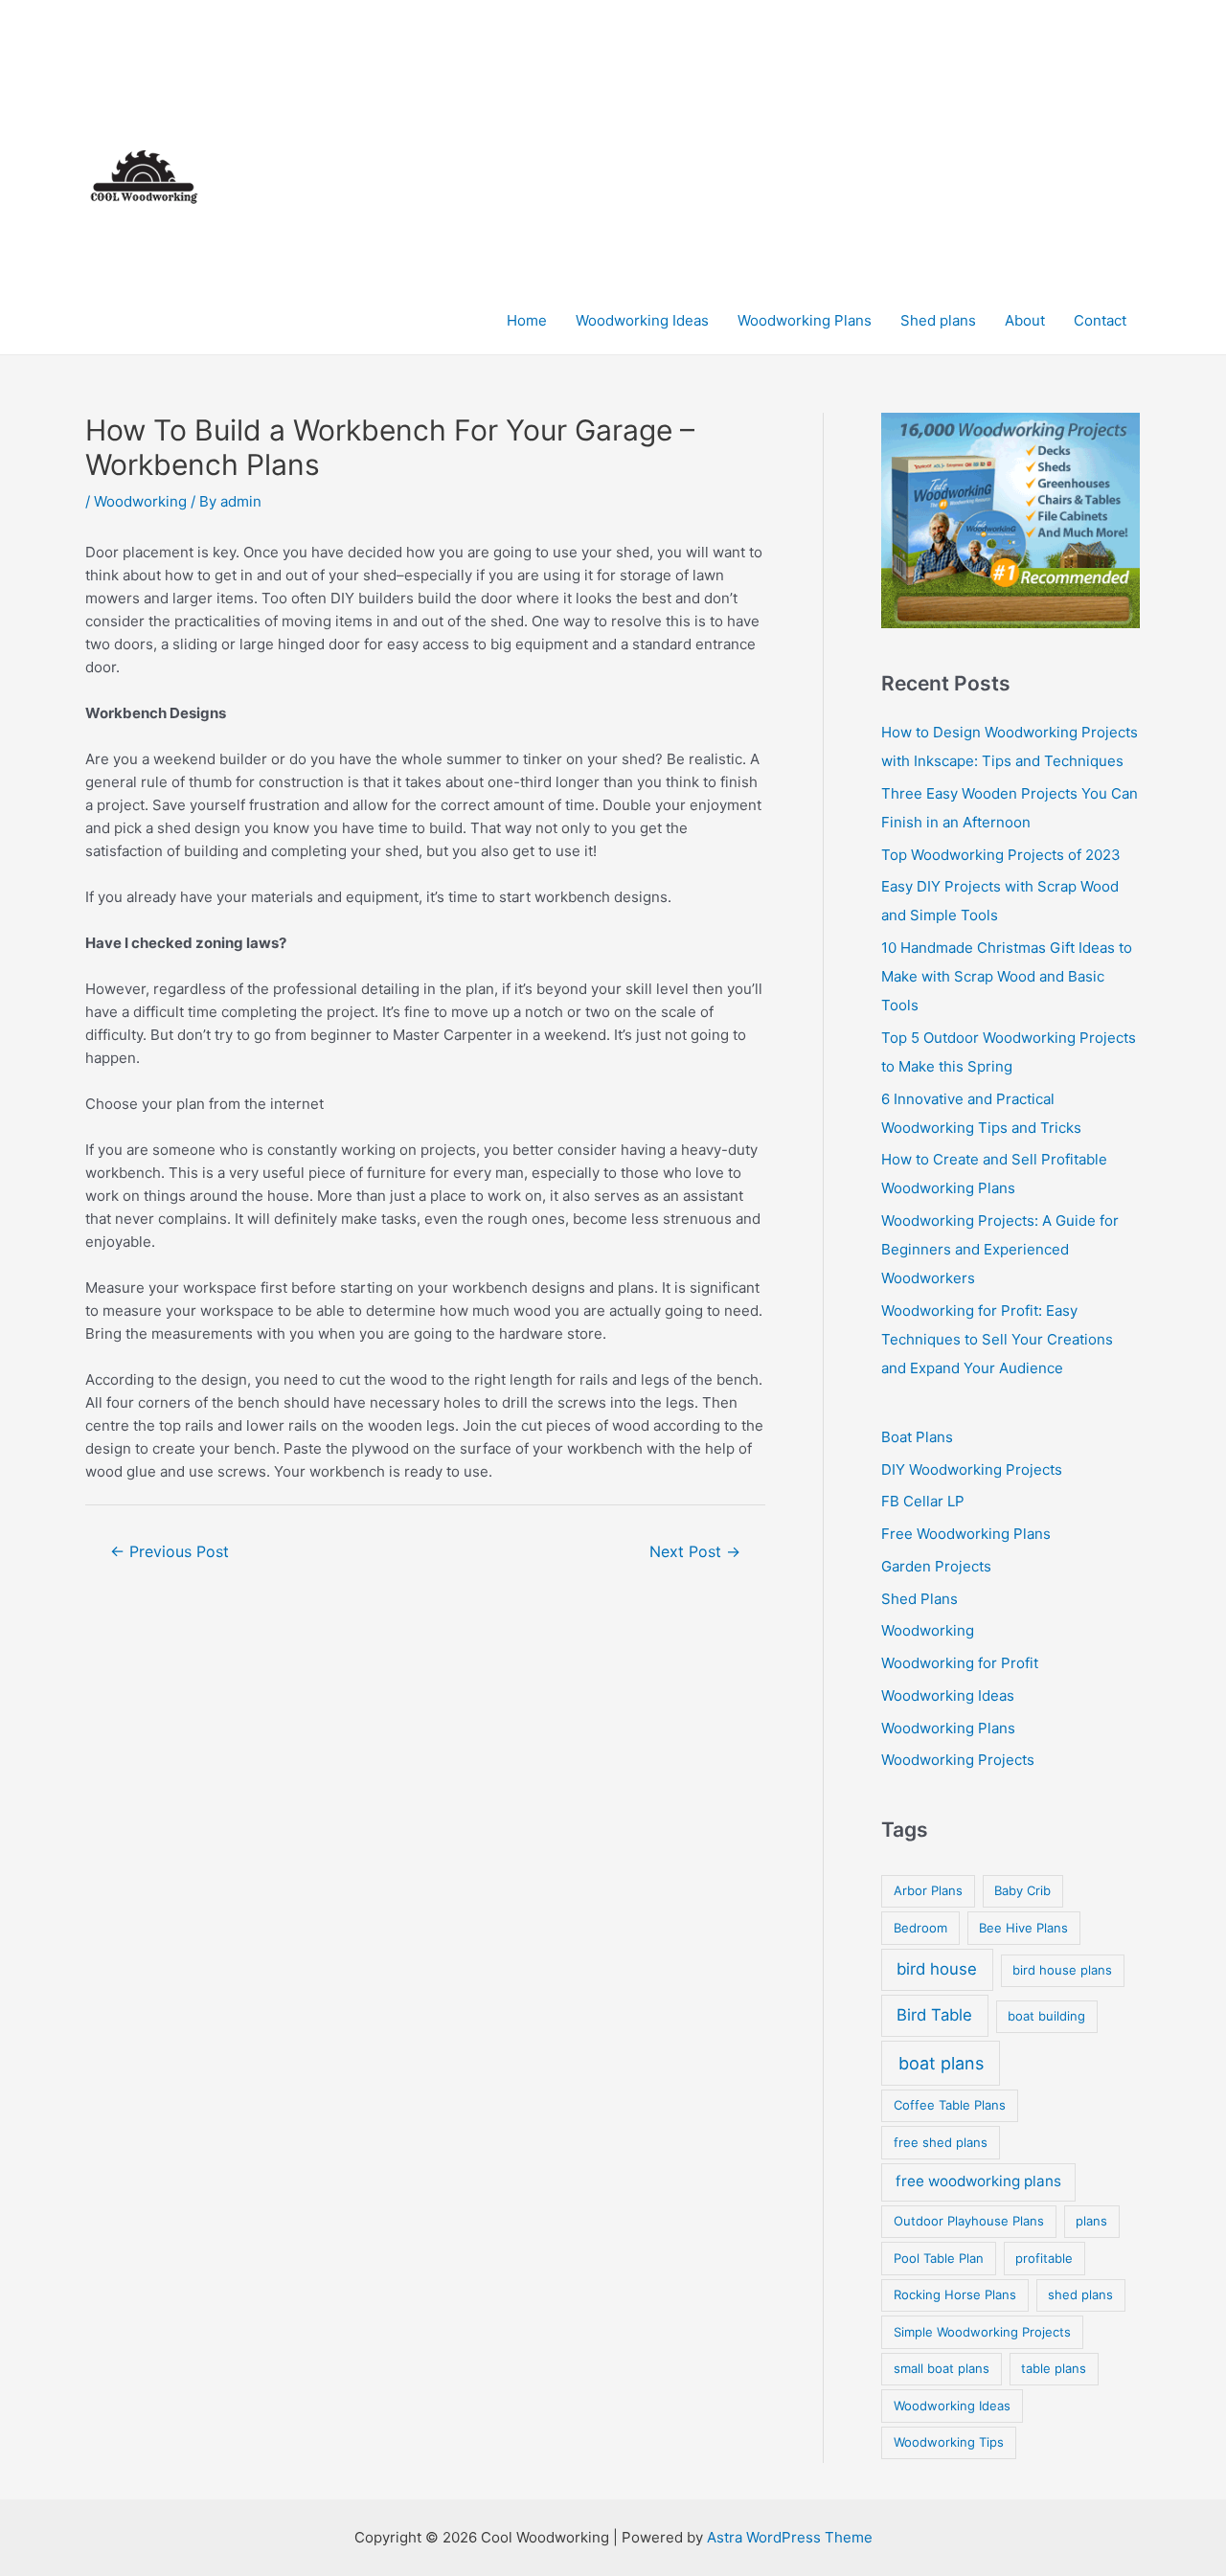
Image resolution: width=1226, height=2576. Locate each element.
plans (1091, 2221)
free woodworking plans (978, 2181)
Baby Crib (1022, 1890)
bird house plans (1062, 1970)
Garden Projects (936, 1566)
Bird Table (934, 2015)
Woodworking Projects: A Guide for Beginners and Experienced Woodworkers (1000, 1249)
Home (527, 320)
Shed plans (938, 320)
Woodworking (140, 501)
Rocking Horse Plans (955, 2294)
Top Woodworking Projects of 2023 (1001, 855)
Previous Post (170, 1552)
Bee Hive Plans (1023, 1928)
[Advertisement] (817, 144)
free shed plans (941, 2142)
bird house (937, 1969)
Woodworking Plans (805, 320)
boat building (1046, 2016)
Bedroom (920, 1928)
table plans (1054, 2368)
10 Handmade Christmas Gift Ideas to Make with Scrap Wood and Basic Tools (1007, 976)
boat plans (941, 2063)
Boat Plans (917, 1437)
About (1025, 320)
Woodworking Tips (949, 2442)
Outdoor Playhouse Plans (969, 2221)
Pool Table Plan (939, 2258)
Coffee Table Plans (950, 2105)
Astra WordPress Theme (790, 2537)
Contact (1100, 320)
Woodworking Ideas (642, 320)
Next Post (695, 1552)
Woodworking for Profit (960, 1663)
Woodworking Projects (958, 1760)
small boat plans (942, 2368)
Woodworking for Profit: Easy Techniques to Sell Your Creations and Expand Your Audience (997, 1339)
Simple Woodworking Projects (982, 2332)
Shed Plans (919, 1599)
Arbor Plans (928, 1890)
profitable (1044, 2258)
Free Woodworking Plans (966, 1534)
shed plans (1080, 2294)
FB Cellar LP (923, 1501)
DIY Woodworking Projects (972, 1469)
